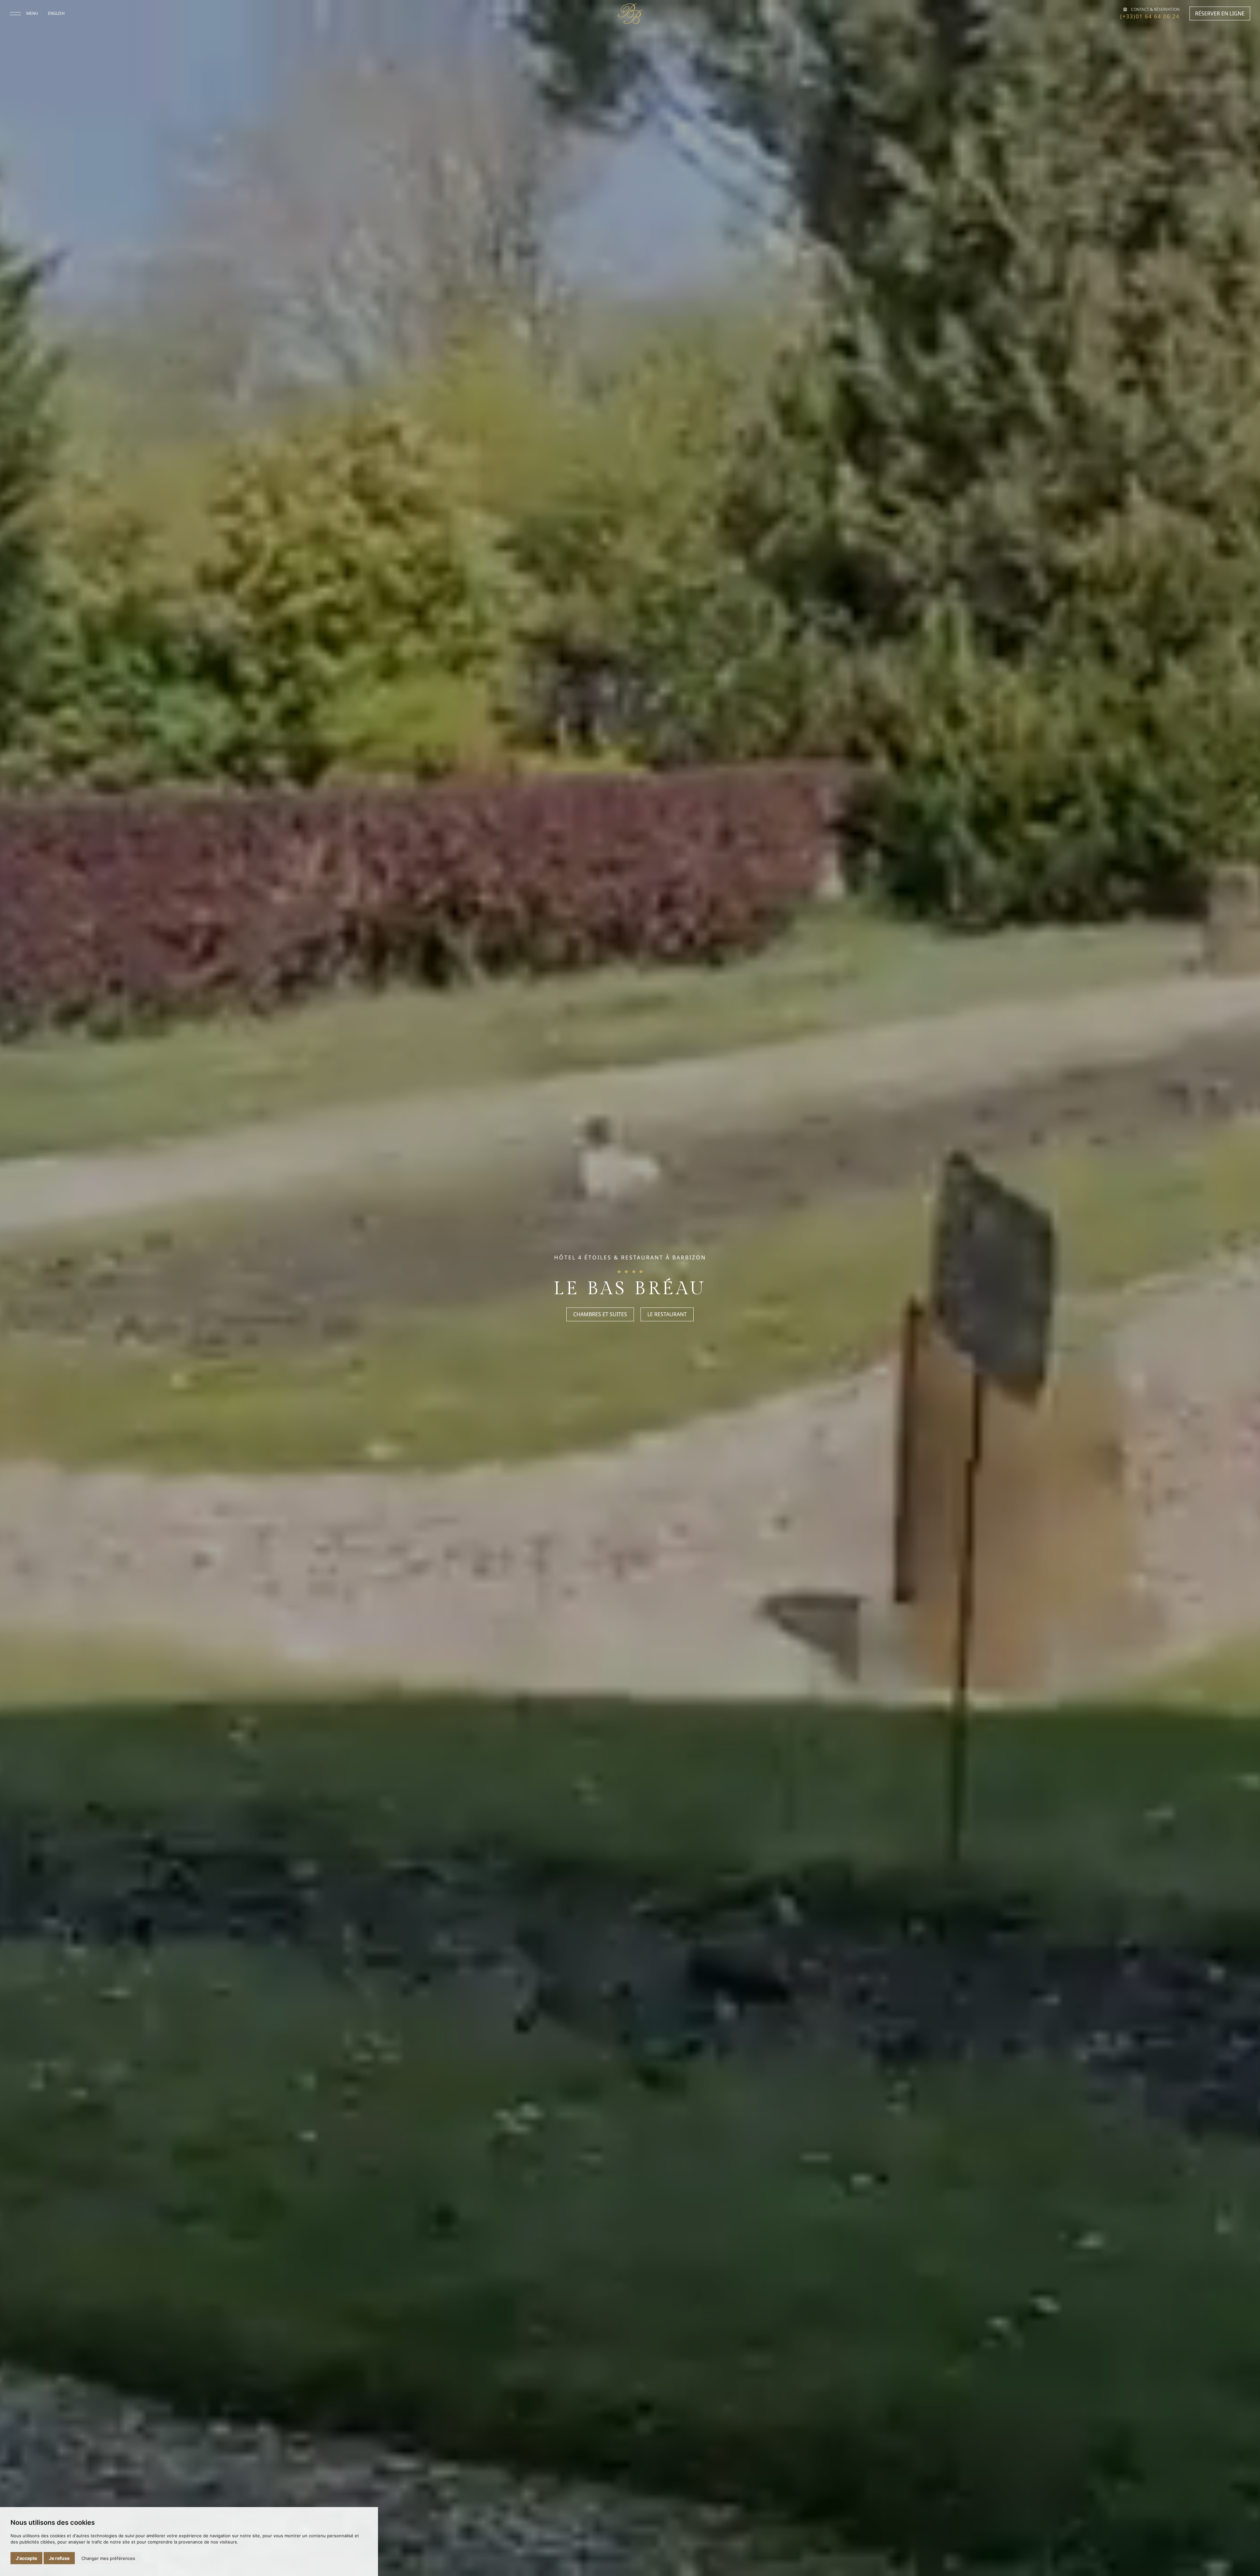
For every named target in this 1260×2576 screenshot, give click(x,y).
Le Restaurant (667, 1315)
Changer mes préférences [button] (108, 2558)
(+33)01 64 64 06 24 (1150, 16)
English (56, 13)
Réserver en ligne (1220, 13)
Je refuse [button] (59, 2558)
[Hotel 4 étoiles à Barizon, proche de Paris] (630, 14)
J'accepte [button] (26, 2558)
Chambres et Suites (600, 1315)
